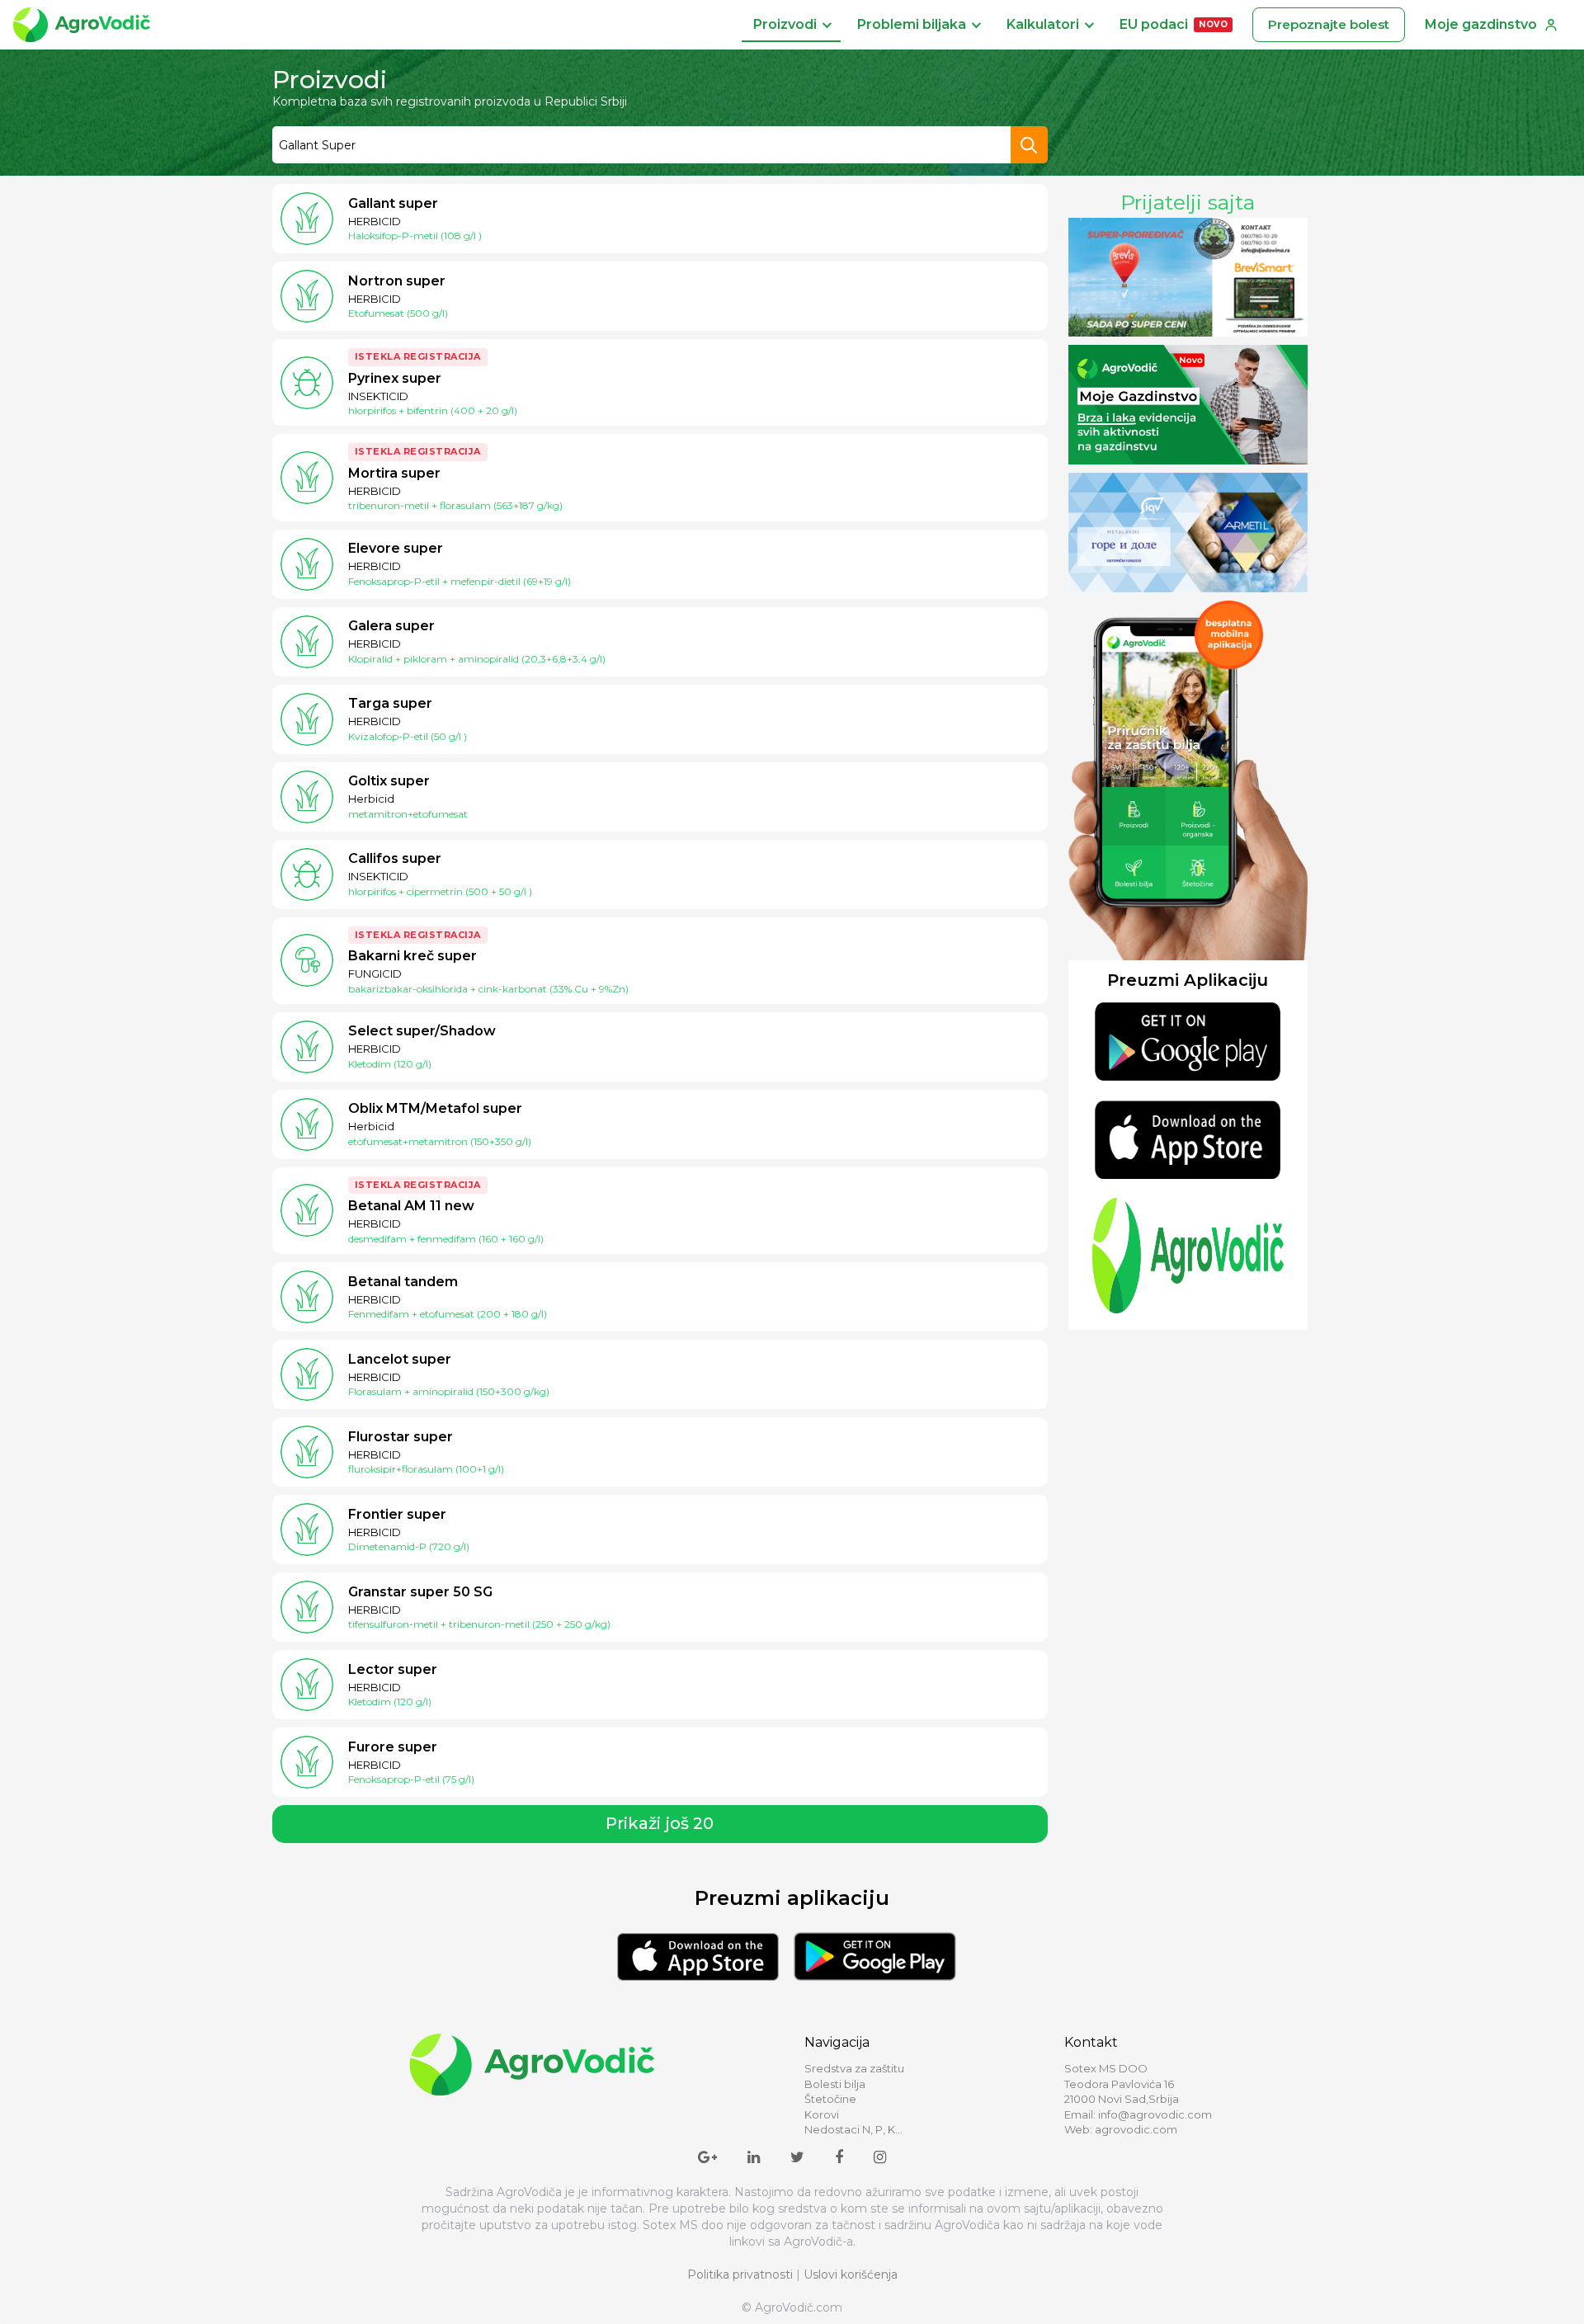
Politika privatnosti (740, 2275)
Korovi (822, 2114)
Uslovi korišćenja (851, 2275)
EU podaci (1174, 24)
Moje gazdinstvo (1481, 24)
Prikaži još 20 (660, 1823)
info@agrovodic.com (1155, 2114)
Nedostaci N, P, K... (853, 2129)
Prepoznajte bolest (1329, 24)
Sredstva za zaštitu (854, 2068)
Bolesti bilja (835, 2084)
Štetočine (830, 2099)
